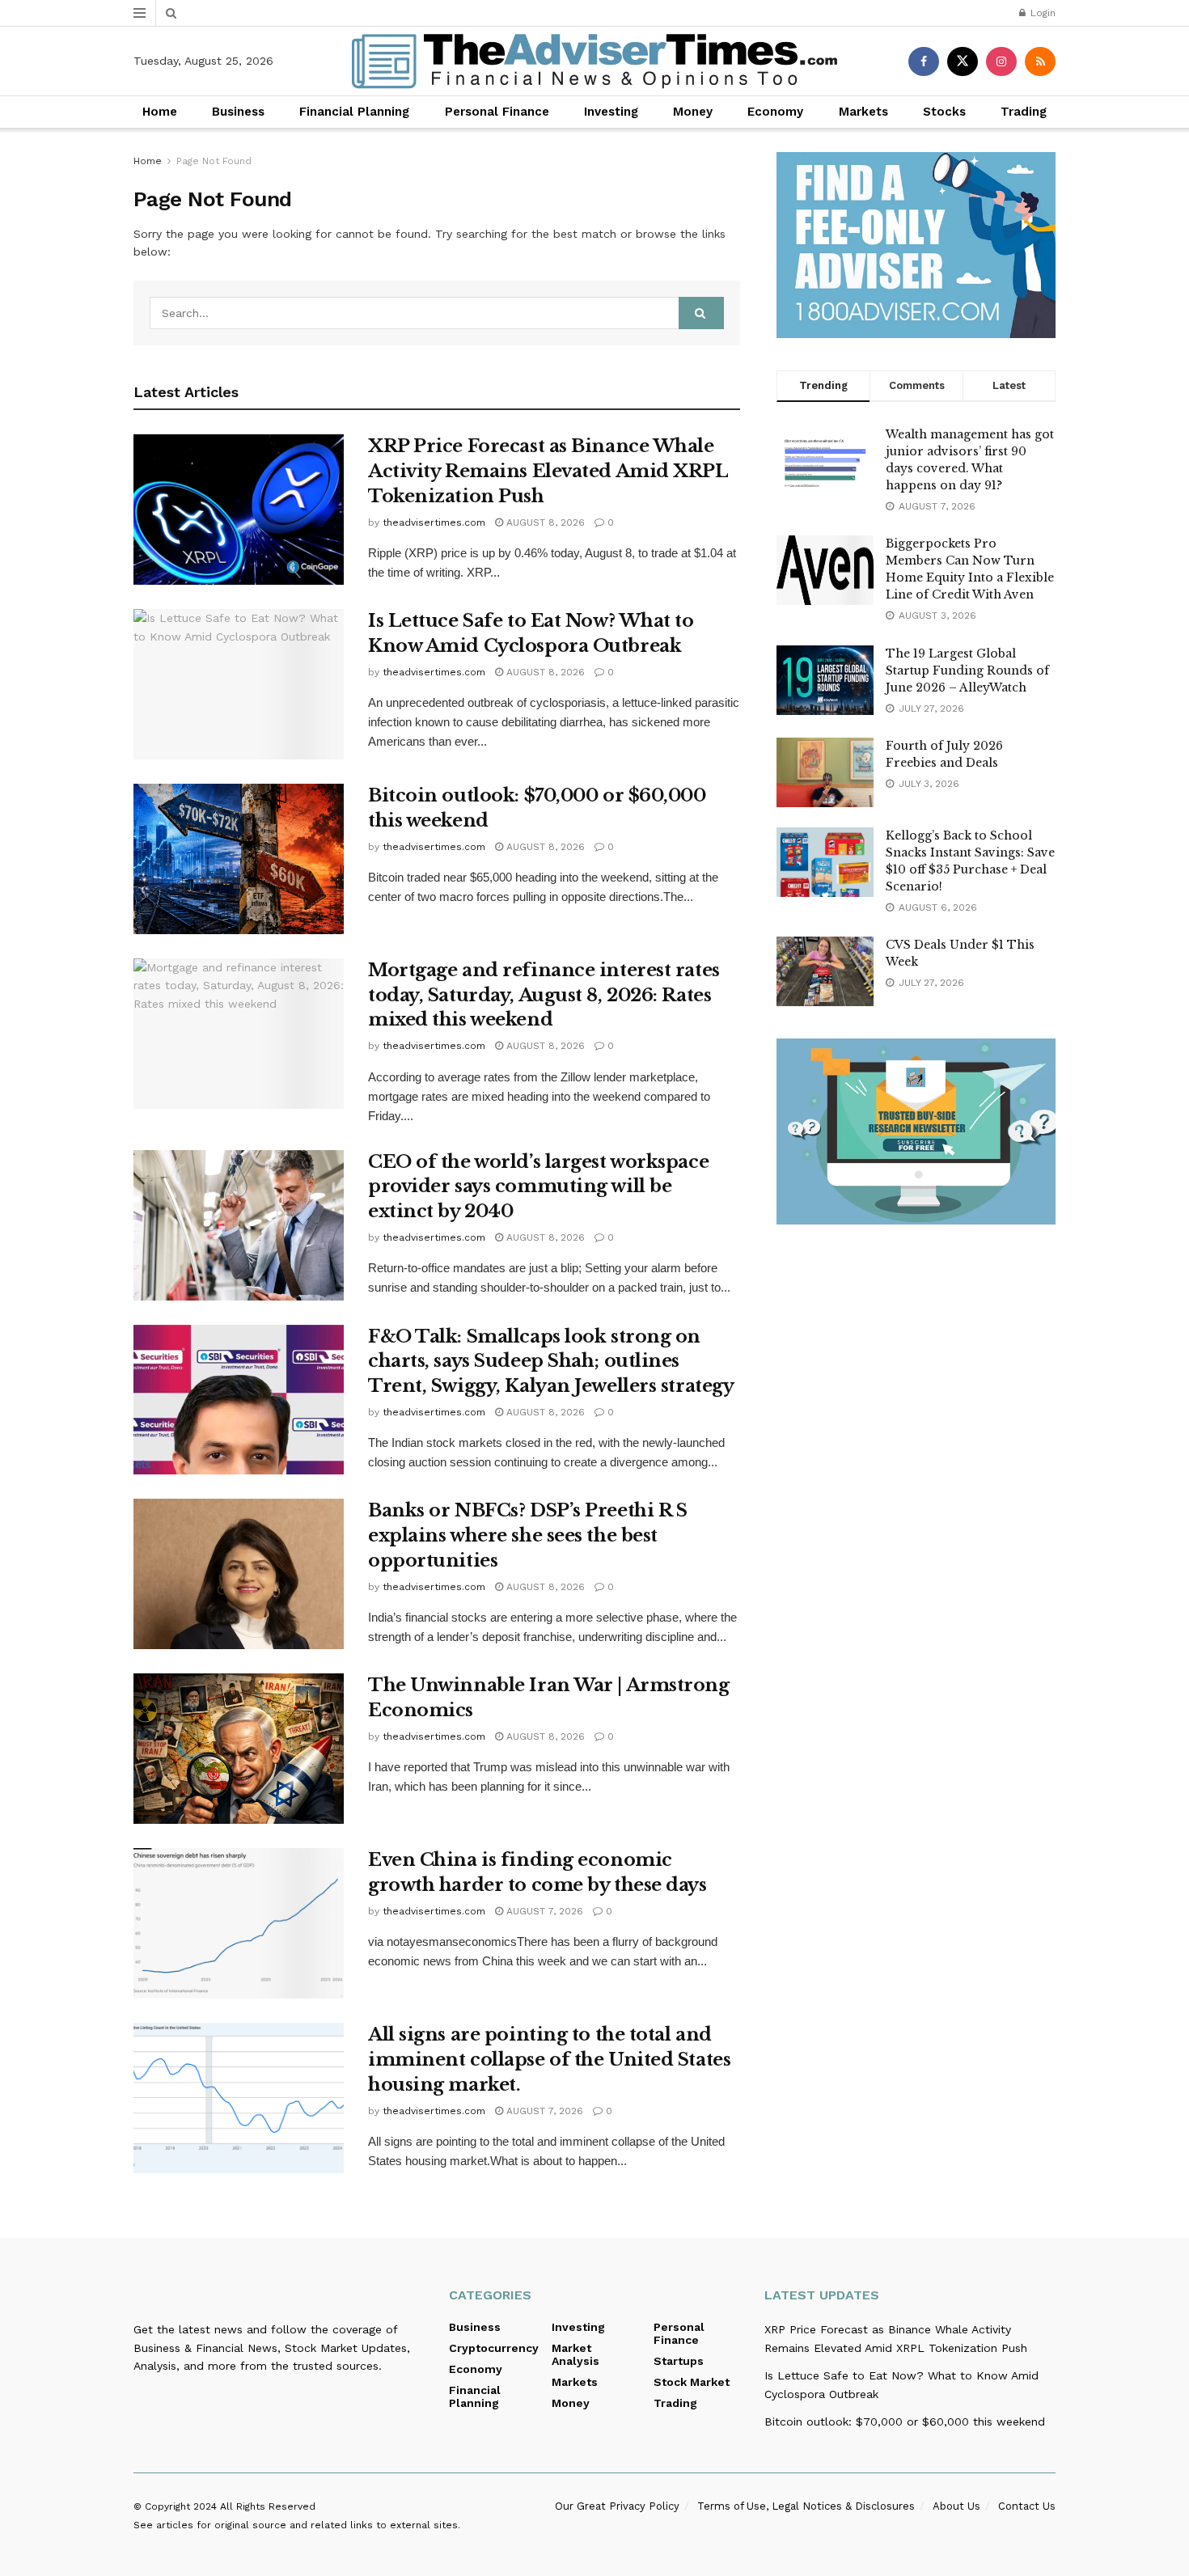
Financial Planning (354, 112)
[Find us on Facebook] (924, 61)
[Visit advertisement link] (916, 245)
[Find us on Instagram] (1001, 61)
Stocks (944, 112)
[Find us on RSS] (1040, 61)
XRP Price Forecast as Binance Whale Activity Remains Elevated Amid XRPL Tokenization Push (548, 471)
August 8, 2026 (544, 522)
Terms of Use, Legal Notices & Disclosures (806, 2506)
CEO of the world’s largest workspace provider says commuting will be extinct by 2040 (538, 1187)
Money (693, 112)
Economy (775, 112)
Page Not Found (214, 161)
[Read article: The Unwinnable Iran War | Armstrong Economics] (239, 1749)
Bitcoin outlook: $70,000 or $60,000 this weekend (905, 2422)
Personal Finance (497, 112)
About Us (956, 2506)
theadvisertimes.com (434, 522)
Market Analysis (575, 2354)
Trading (1024, 112)
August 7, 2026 (543, 1911)
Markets (863, 112)
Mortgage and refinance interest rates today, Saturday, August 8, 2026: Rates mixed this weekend (544, 995)
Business (238, 112)
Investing (611, 112)
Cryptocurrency (494, 2348)
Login (1041, 13)
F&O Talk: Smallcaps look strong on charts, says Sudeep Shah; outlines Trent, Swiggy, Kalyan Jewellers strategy (551, 1362)
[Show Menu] (140, 13)
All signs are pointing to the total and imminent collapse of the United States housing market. (549, 2060)
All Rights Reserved (268, 2506)
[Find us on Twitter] (963, 61)
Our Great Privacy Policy (617, 2506)
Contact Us (1027, 2506)
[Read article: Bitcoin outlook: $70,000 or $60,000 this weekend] (239, 859)
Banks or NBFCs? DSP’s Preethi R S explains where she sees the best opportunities (527, 1535)
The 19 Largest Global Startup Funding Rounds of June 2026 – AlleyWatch (967, 670)
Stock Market (692, 2382)
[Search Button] (171, 13)
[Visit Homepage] (594, 61)
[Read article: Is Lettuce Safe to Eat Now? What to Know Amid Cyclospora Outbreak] (239, 684)
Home (160, 112)
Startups (679, 2361)
